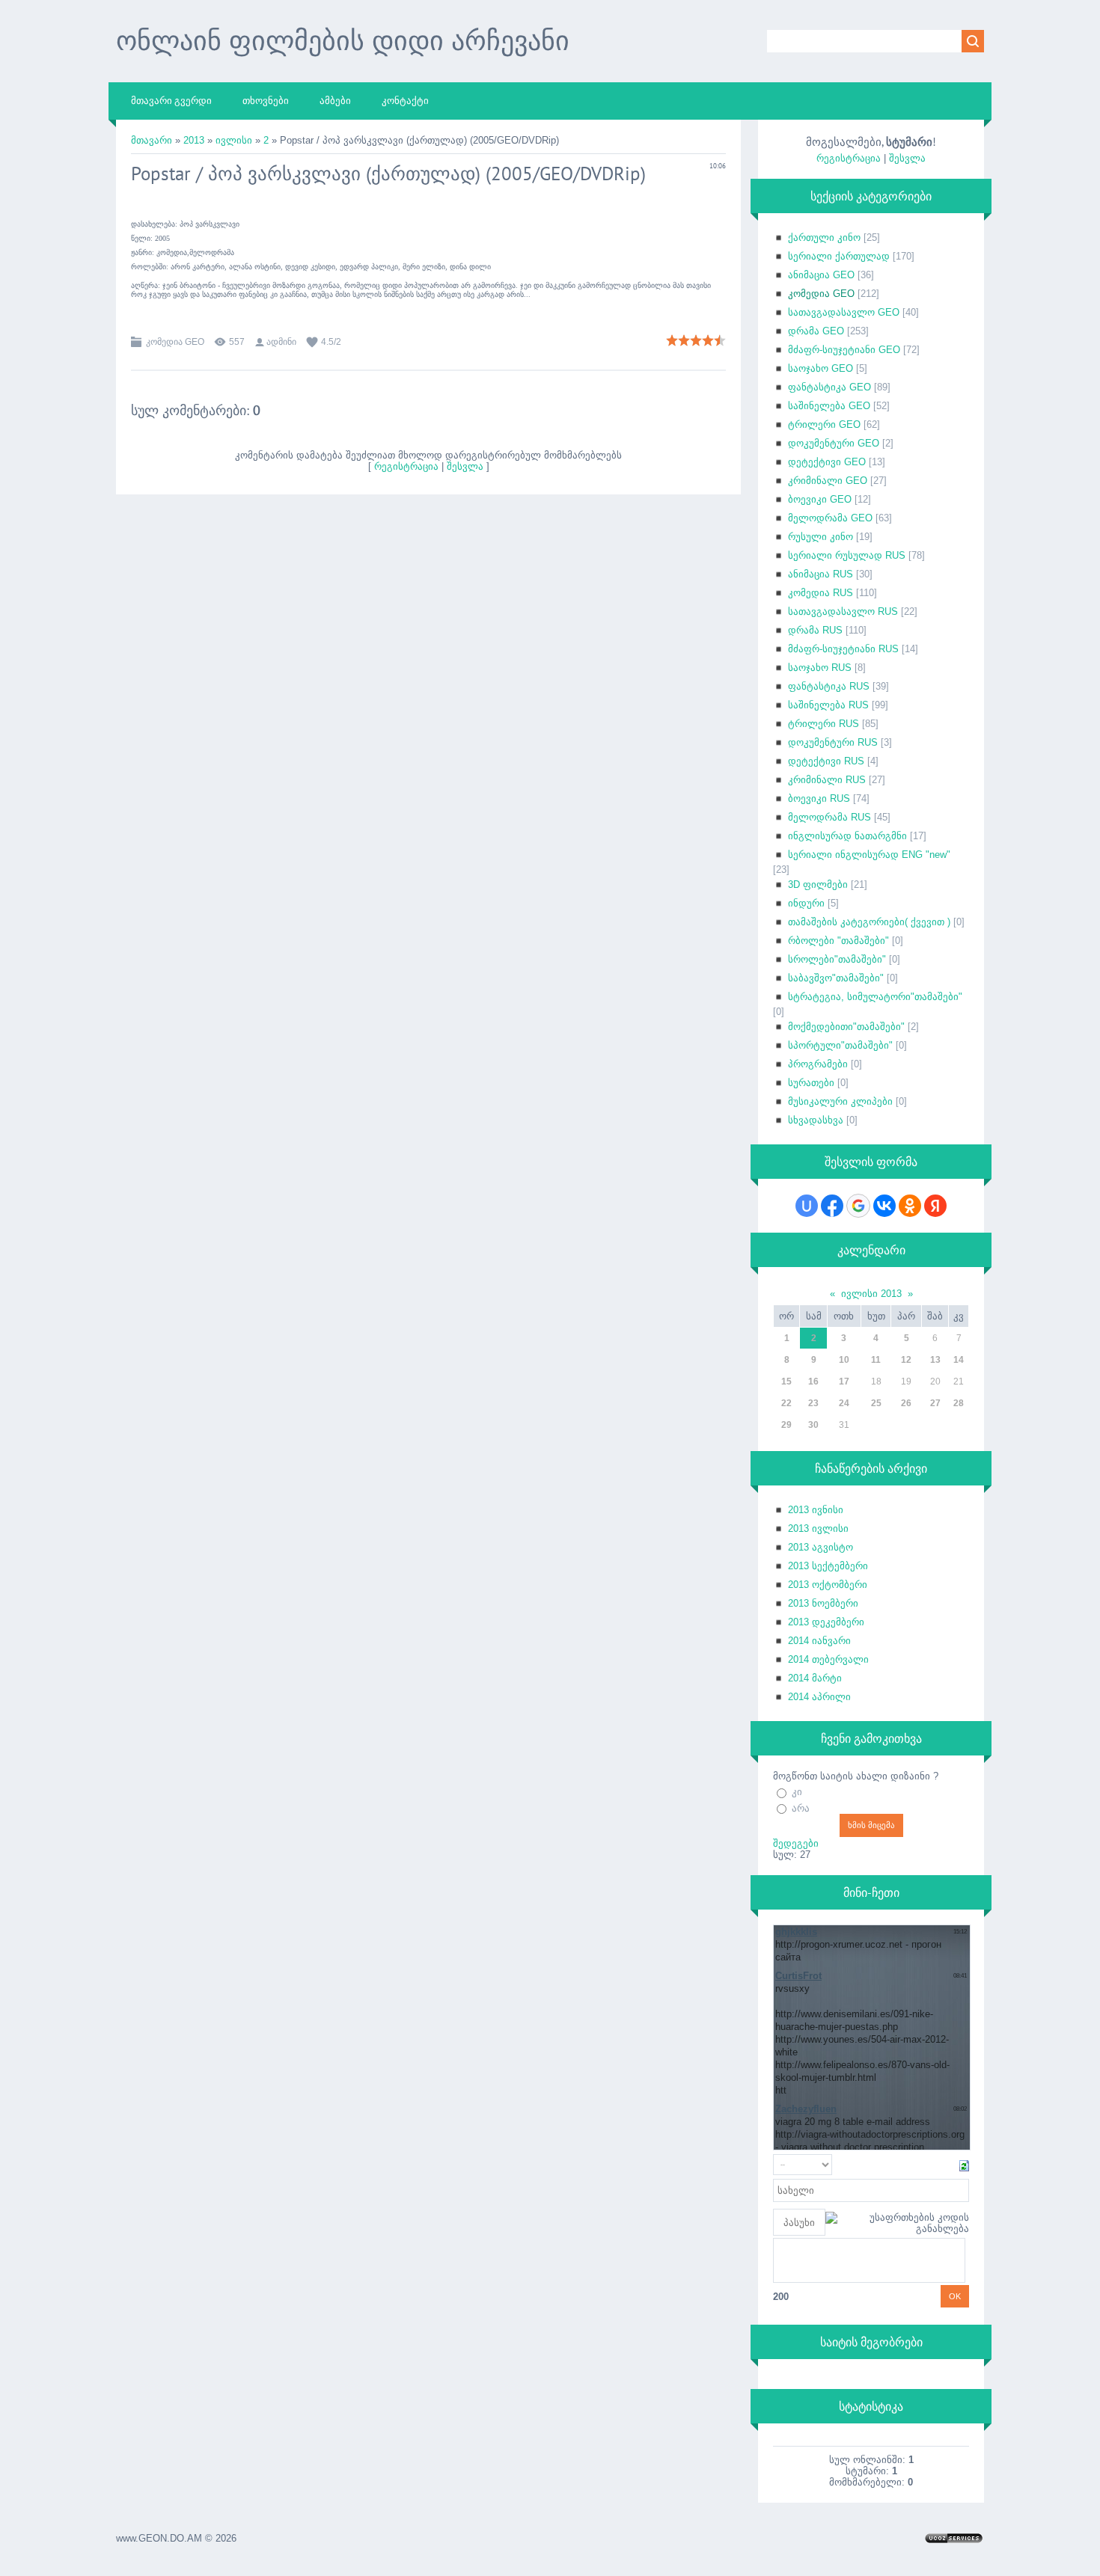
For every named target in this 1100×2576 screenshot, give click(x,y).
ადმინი (281, 342)
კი (797, 1792)
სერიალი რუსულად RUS (847, 555)
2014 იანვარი (819, 1641)
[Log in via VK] (884, 1206)
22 (786, 1403)
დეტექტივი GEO (827, 462)
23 (813, 1403)
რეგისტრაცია (406, 466)
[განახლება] (964, 2165)
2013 (194, 140)
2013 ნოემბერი (823, 1603)
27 (935, 1403)
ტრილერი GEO (824, 424)
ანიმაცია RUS (821, 574)
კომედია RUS (821, 593)
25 (876, 1403)
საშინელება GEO (829, 406)
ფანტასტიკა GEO (829, 387)
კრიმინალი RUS (827, 780)
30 (813, 1425)
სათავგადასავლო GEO (844, 312)
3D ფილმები (818, 884)
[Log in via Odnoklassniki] (910, 1206)
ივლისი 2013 (871, 1294)
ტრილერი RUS (824, 724)
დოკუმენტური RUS (833, 742)
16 (813, 1381)
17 (844, 1381)
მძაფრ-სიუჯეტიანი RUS (843, 649)
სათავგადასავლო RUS (843, 611)
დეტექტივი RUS (826, 761)
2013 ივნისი (816, 1510)
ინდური (806, 903)
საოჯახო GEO (821, 368)
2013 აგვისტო (821, 1547)
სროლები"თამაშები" (837, 959)
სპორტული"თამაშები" (840, 1045)
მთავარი (152, 140)
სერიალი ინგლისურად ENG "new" (869, 855)
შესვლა (465, 466)
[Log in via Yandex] (935, 1206)
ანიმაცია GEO (821, 275)
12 (906, 1360)
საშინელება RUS (828, 705)
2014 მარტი (815, 1678)
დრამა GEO (816, 331)
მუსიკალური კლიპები (840, 1101)
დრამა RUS (815, 630)
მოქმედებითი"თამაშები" (846, 1027)
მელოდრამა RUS (829, 817)
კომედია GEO (175, 342)
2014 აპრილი (819, 1697)
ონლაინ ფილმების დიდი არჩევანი (343, 40)
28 (959, 1403)
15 (786, 1381)
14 (959, 1360)
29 (786, 1425)
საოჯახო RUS (820, 668)
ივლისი (234, 140)
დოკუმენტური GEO (834, 443)
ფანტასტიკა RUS (829, 686)
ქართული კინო (824, 237)
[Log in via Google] (858, 1206)
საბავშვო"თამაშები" (836, 978)
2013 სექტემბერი (828, 1566)
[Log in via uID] (807, 1206)
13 (935, 1360)
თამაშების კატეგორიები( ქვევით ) (869, 922)
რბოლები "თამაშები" (838, 941)
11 (876, 1360)
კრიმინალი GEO (828, 481)
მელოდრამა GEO (830, 518)
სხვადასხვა (816, 1120)
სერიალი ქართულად (839, 256)
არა (801, 1808)
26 (906, 1403)
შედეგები (796, 1843)
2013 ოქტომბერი (828, 1585)
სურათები (811, 1083)
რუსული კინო (821, 537)
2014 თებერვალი (828, 1659)
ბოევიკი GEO (820, 499)
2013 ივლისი (818, 1528)
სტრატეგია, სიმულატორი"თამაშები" (875, 997)
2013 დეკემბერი (826, 1622)
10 (844, 1360)
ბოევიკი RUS (819, 798)
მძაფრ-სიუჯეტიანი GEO (844, 350)
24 (844, 1403)
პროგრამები (818, 1064)
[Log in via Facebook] (832, 1206)
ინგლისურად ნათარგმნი (847, 836)
